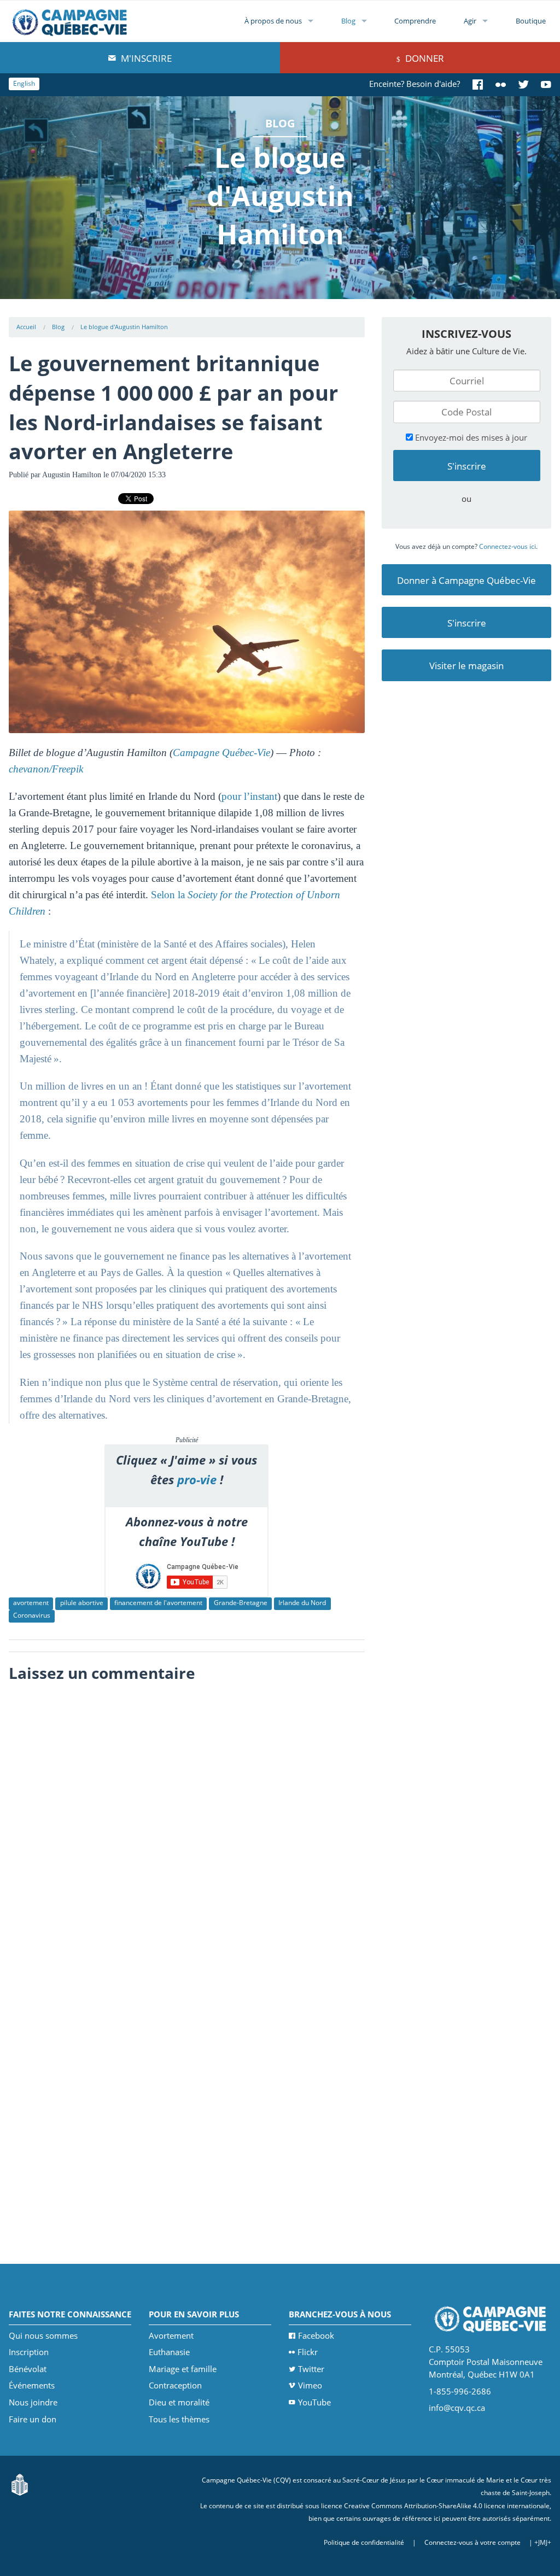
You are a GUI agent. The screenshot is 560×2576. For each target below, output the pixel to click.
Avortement (171, 2335)
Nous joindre (33, 2402)
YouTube (314, 2402)
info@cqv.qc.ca (457, 2408)
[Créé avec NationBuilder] (20, 2484)
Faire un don (33, 2419)
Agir (470, 21)
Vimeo (310, 2385)
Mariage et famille (183, 2369)
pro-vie (197, 1480)
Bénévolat (28, 2369)
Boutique (531, 21)
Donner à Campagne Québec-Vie (466, 580)
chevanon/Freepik (46, 769)
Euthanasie (169, 2352)
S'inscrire (467, 623)
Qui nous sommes (43, 2335)
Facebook (316, 2335)
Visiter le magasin (466, 666)
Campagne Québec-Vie (221, 753)
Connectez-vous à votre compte (472, 2542)
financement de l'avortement (158, 1603)
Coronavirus (32, 1615)
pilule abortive (82, 1603)
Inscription (29, 2352)
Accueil (26, 327)
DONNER (424, 58)
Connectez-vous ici (507, 546)
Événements (32, 2385)
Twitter (311, 2369)
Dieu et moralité (179, 2402)
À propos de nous (273, 21)
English (24, 83)
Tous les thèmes (179, 2419)
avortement (31, 1603)
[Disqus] (187, 1825)
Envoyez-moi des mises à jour (470, 437)
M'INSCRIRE (145, 58)
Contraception (175, 2385)
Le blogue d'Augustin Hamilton (124, 327)
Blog (348, 21)
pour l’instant (249, 796)
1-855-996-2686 (460, 2391)
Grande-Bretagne (241, 1603)
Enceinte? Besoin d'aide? (415, 84)
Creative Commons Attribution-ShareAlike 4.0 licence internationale (447, 2506)
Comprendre (415, 21)
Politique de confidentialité (364, 2542)
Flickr (308, 2352)
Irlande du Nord (302, 1603)
